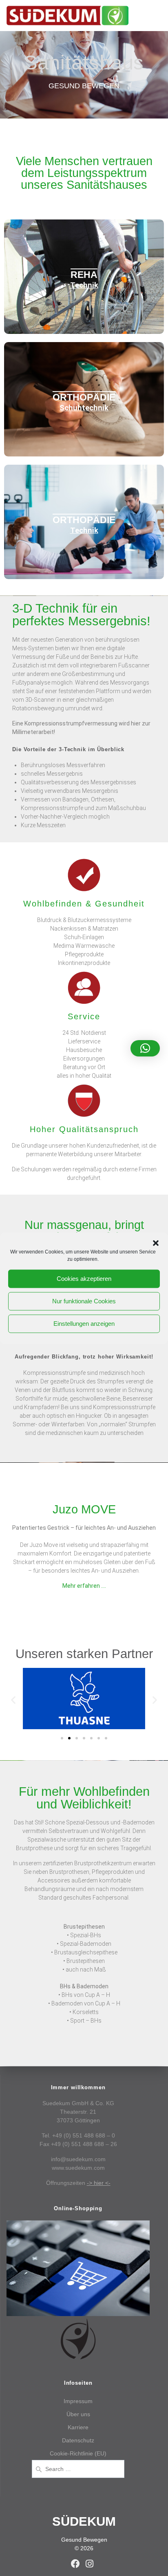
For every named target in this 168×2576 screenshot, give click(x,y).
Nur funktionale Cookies (84, 1301)
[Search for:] (78, 2468)
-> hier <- (99, 2183)
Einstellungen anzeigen (84, 1324)
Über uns (78, 2414)
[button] (156, 1243)
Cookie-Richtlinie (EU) (78, 2453)
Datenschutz (78, 2440)
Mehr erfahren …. (84, 1586)
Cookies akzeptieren (84, 1279)
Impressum (78, 2401)
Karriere (78, 2427)
